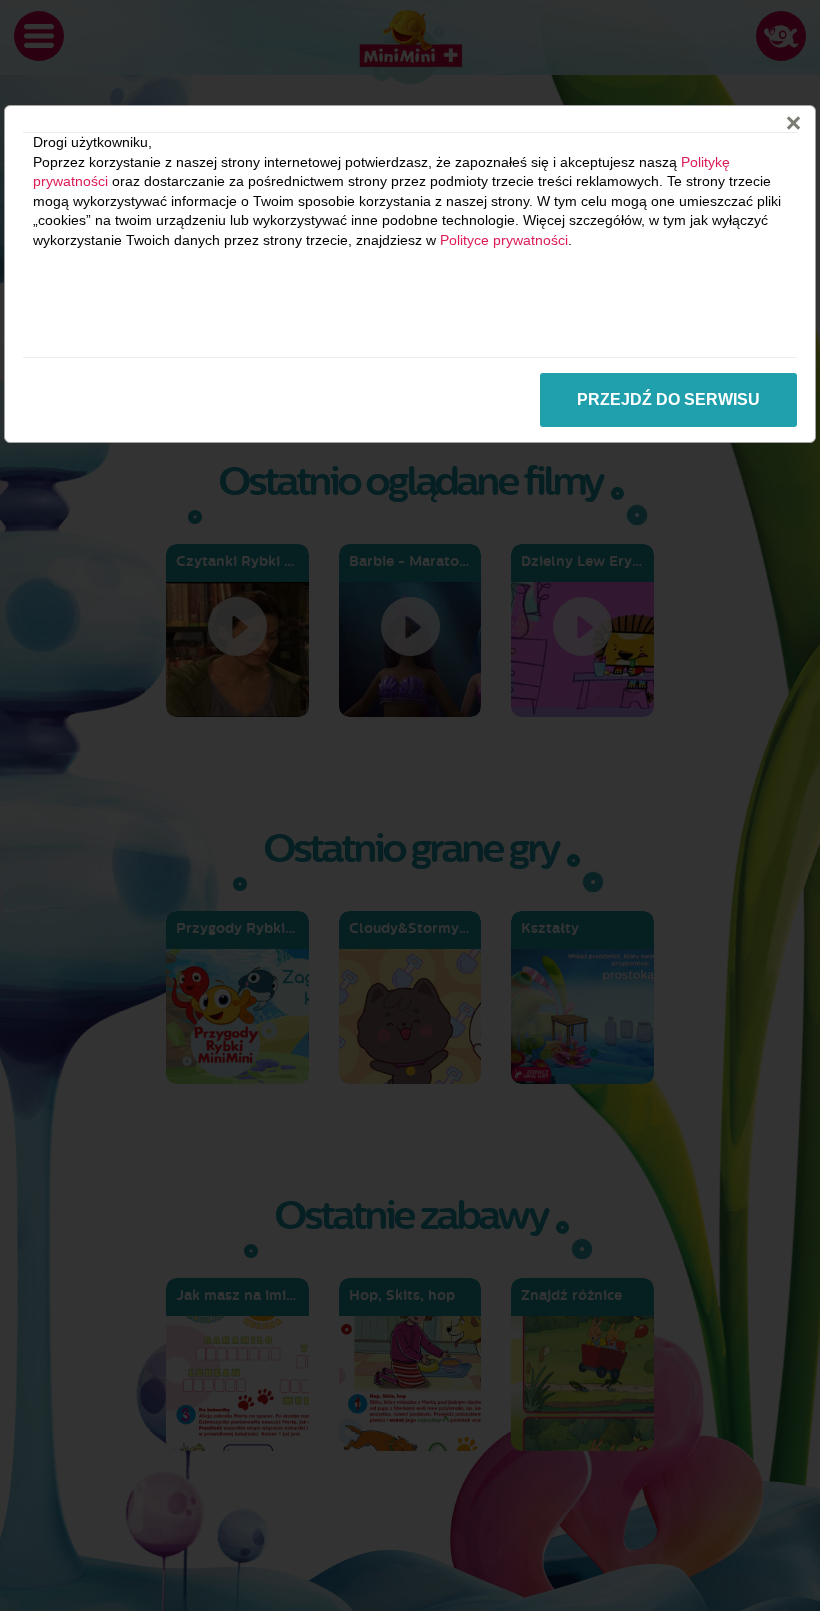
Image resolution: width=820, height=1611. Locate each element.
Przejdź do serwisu (668, 399)
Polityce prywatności (504, 240)
